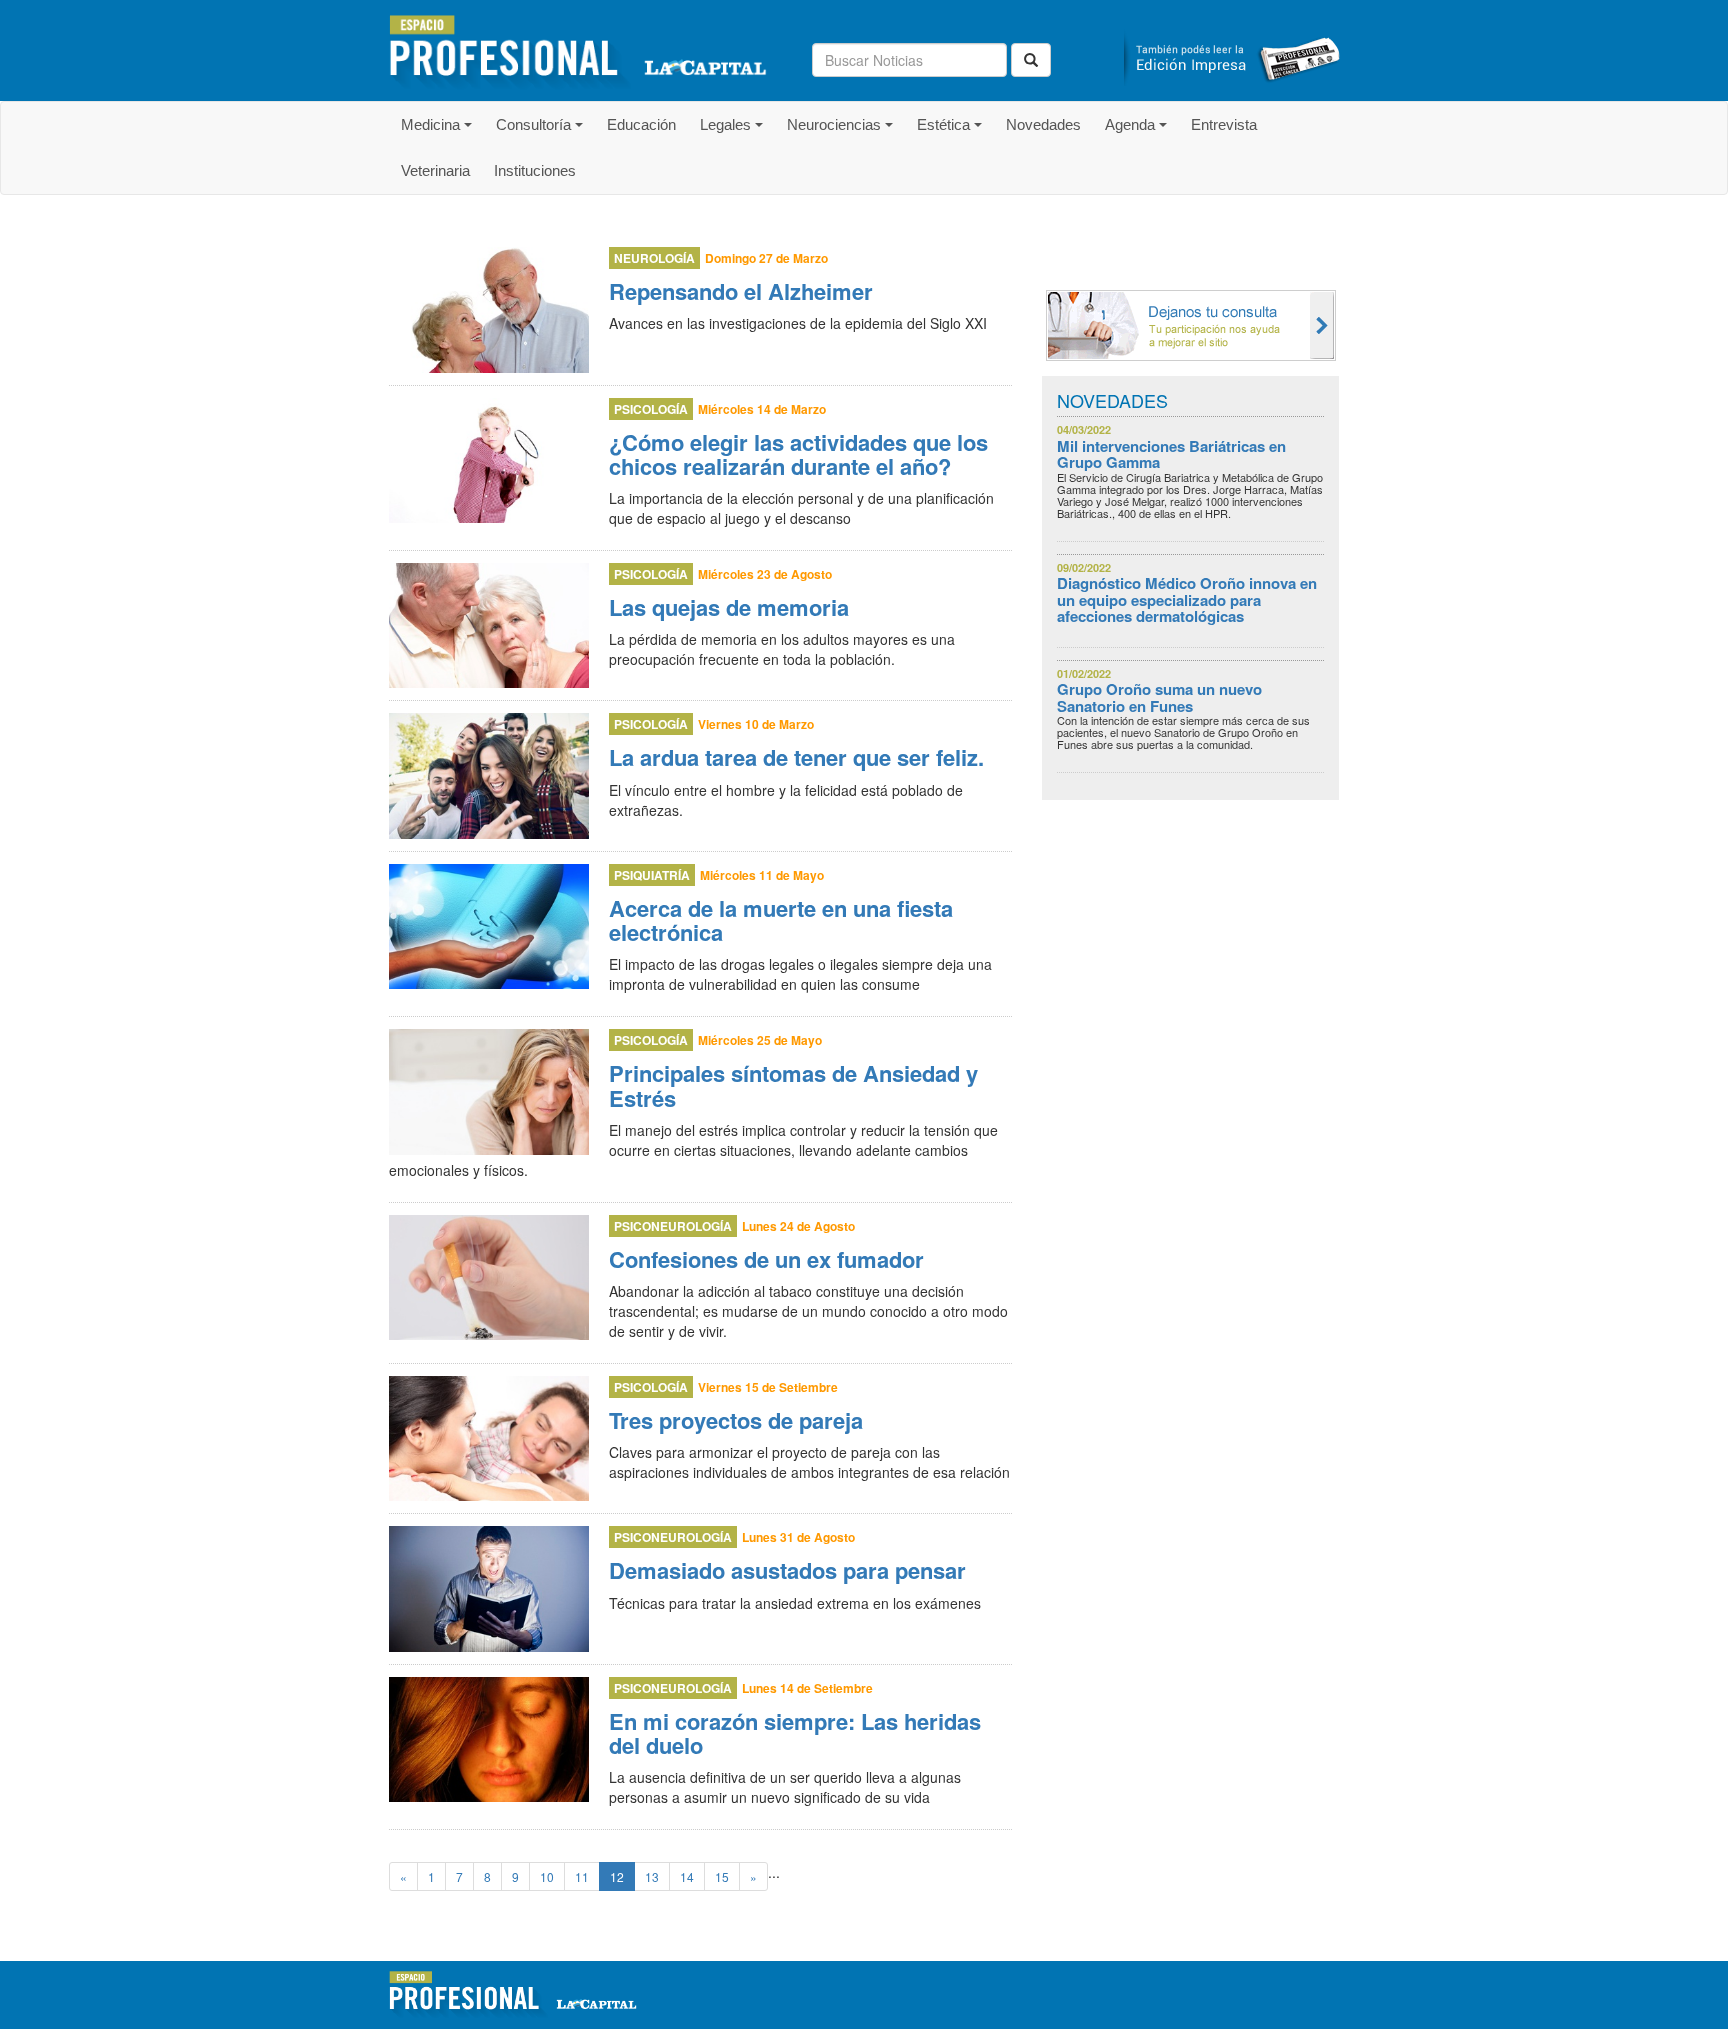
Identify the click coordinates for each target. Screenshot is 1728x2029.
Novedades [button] (1043, 124)
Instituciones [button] (535, 170)
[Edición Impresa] (1232, 52)
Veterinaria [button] (435, 170)
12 (617, 1876)
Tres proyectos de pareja (736, 1420)
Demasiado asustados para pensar (787, 1570)
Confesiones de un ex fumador (766, 1259)
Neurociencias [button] (843, 132)
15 (722, 1876)
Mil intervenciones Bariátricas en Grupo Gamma (1171, 454)
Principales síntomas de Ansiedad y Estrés (793, 1085)
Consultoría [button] (542, 132)
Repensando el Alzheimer (741, 291)
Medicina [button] (439, 132)
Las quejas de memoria (729, 607)
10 (547, 1876)
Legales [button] (734, 132)
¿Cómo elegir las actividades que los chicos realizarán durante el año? (798, 454)
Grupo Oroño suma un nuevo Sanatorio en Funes (1159, 697)
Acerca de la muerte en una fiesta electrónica (781, 920)
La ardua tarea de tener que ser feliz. (796, 757)
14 (687, 1876)
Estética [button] (952, 132)
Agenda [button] (1139, 132)
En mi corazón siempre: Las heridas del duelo (795, 1733)
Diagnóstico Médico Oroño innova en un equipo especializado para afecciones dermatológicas (1187, 599)
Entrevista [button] (1224, 124)
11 (582, 1876)
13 (652, 1876)
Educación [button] (641, 124)
